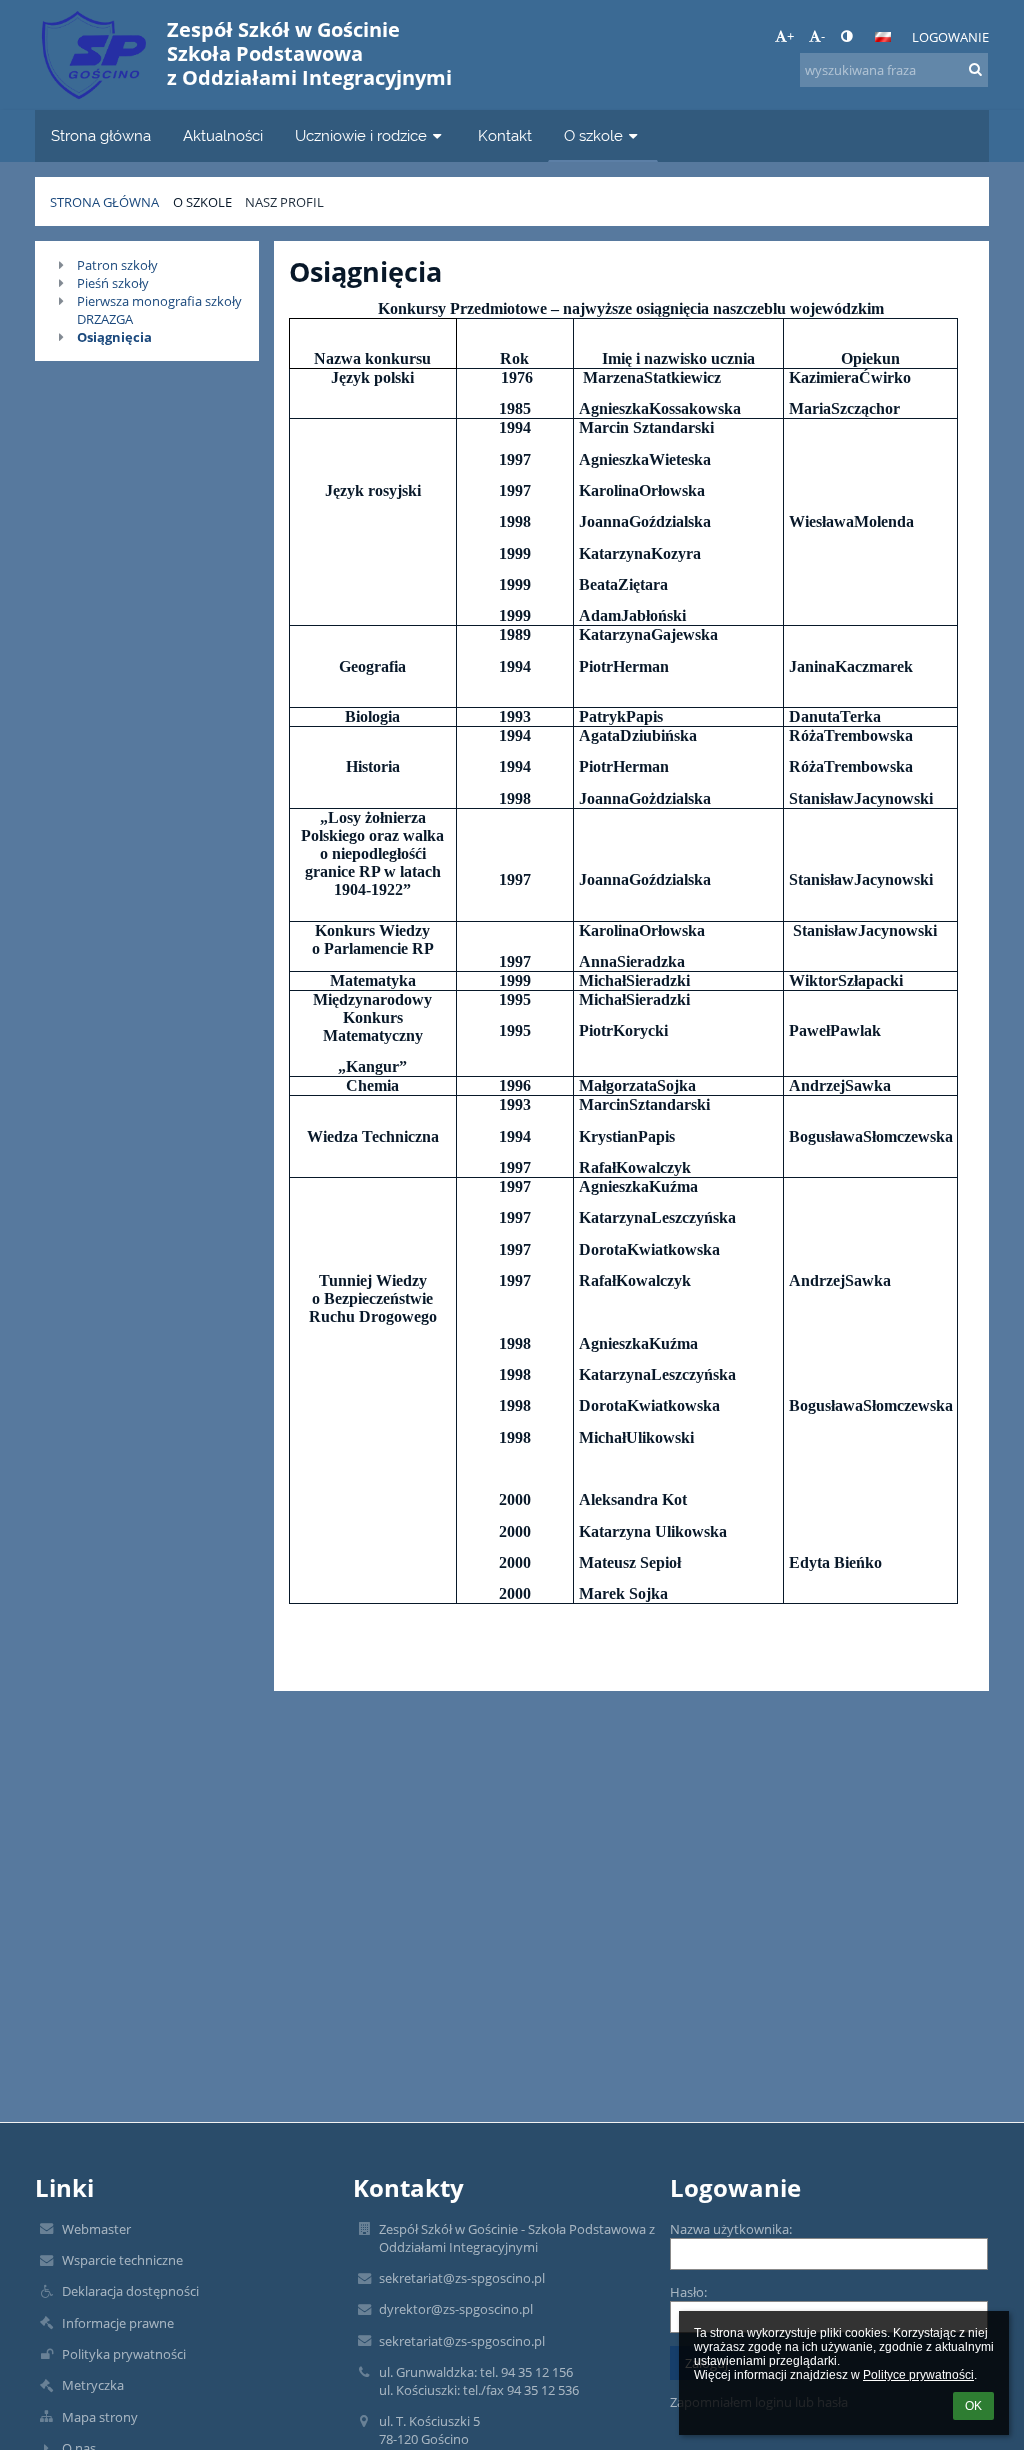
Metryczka (93, 2385)
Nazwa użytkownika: (731, 2229)
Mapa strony (100, 2417)
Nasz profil (284, 202)
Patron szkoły (117, 265)
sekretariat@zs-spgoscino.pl (462, 2278)
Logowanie (950, 37)
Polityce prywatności (918, 2375)
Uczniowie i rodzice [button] (361, 135)
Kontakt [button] (505, 135)
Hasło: (688, 2292)
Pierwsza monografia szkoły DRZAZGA (159, 310)
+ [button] (790, 36)
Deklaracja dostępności (130, 2291)
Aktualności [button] (223, 135)
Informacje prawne (118, 2323)
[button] (846, 36)
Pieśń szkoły (113, 283)
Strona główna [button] (101, 135)
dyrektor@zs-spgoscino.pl (456, 2309)
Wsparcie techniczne (122, 2260)
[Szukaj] (975, 69)
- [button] (823, 36)
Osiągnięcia (114, 337)
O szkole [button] (593, 135)
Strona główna (104, 202)
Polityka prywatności (124, 2354)
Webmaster (96, 2229)
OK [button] (973, 2406)
